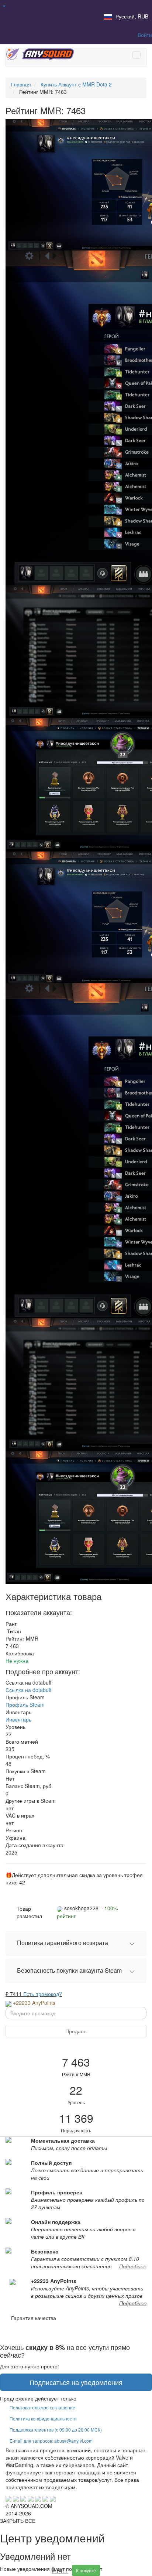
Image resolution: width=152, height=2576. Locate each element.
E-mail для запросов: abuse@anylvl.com (51, 2441)
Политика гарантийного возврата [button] (63, 1943)
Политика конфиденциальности (43, 2418)
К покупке (86, 2570)
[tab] (76, 1943)
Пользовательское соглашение (42, 2407)
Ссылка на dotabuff (28, 1690)
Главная (21, 84)
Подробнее (133, 2266)
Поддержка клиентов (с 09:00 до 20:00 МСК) (56, 2430)
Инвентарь (18, 1719)
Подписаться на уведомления (76, 2382)
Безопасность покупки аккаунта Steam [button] (69, 1970)
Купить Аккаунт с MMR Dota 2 (76, 84)
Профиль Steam (25, 1705)
